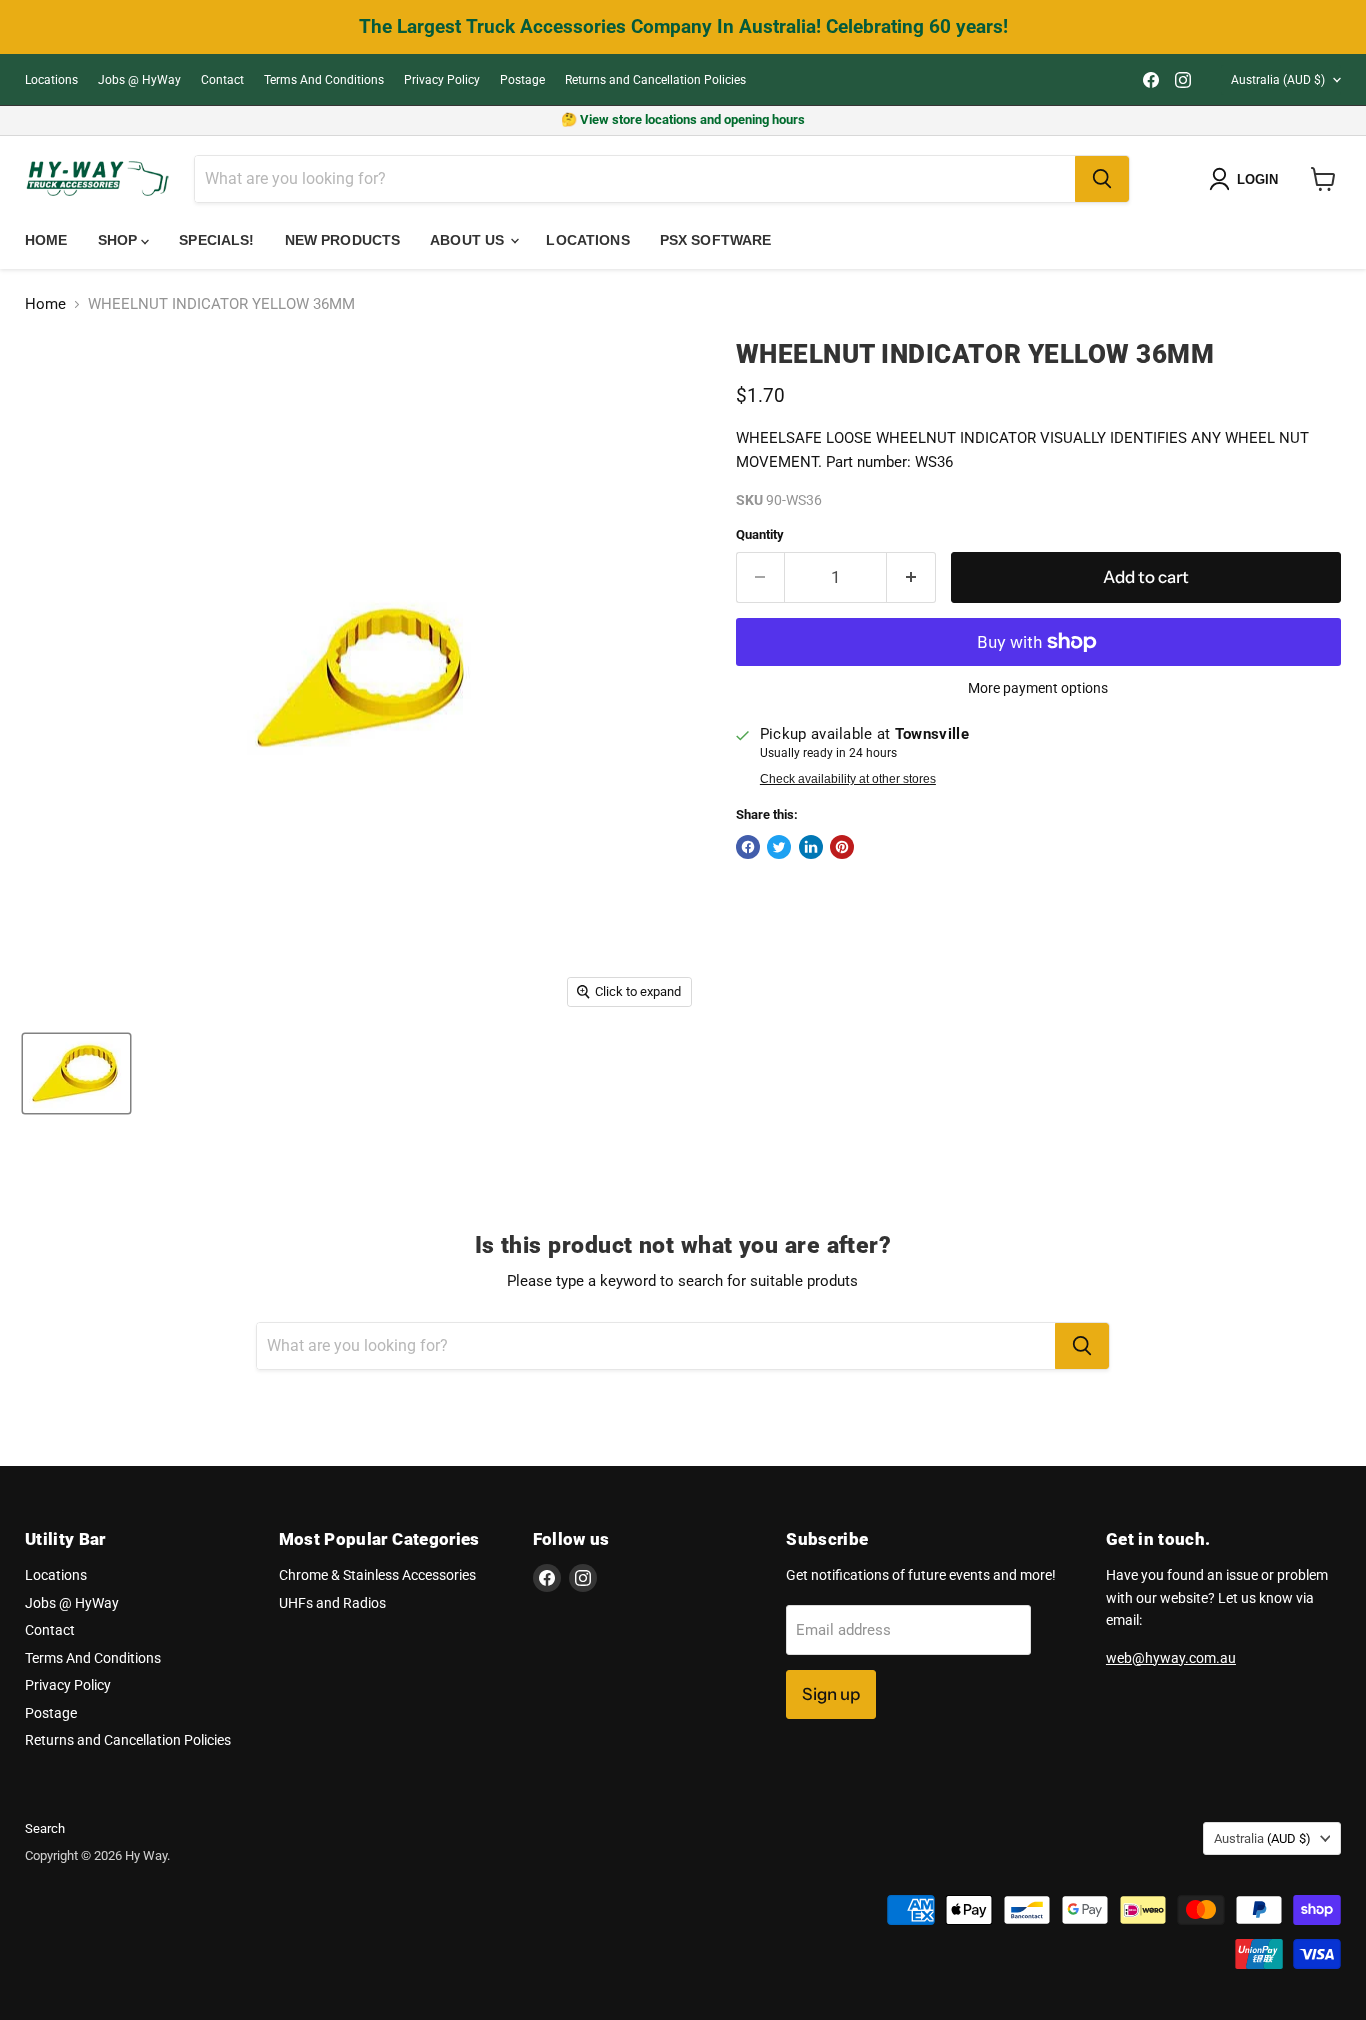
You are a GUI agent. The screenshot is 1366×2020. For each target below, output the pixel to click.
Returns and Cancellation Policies (655, 80)
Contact (222, 80)
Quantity (760, 534)
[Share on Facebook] (748, 847)
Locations (51, 80)
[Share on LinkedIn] (811, 847)
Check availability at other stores (848, 779)
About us (469, 240)
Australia (1278, 80)
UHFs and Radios (332, 1603)
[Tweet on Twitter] (779, 847)
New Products (343, 240)
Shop (120, 240)
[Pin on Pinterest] (842, 847)
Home (46, 240)
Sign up (831, 1694)
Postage (522, 80)
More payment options (1038, 688)
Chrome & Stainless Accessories (377, 1575)
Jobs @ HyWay (139, 80)
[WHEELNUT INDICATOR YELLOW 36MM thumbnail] (76, 1073)
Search (45, 1828)
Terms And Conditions (324, 80)
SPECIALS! (216, 240)
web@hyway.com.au (1171, 1658)
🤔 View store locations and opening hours (683, 119)
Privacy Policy (442, 80)
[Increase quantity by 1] (911, 577)
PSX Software (716, 240)
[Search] (1102, 179)
